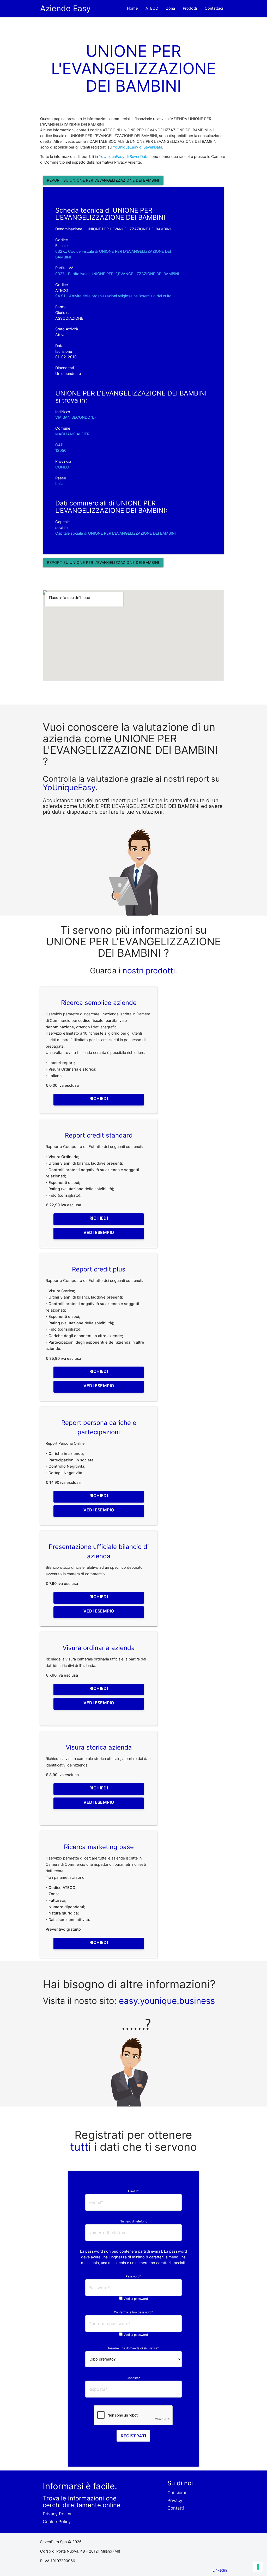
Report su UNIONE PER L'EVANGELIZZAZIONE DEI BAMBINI (103, 180)
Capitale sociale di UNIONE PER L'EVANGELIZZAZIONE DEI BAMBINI (116, 533)
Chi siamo (177, 2493)
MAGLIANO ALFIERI (73, 434)
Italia (59, 484)
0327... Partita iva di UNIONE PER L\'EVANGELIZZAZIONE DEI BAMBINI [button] (117, 274)
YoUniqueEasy (69, 787)
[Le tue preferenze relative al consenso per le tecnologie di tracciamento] (258, 2567)
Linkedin (220, 2570)
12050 (61, 450)
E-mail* (133, 2191)
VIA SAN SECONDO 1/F (76, 417)
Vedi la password (136, 2299)
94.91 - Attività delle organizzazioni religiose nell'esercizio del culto (113, 296)
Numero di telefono (133, 2221)
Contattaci (214, 8)
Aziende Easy (65, 8)
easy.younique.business (167, 2001)
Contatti (176, 2508)
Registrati (133, 2436)
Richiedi (99, 1098)
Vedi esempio (99, 1232)
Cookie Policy (57, 2522)
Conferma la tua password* (133, 2312)
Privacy (175, 2500)
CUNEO (62, 467)
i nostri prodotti (146, 971)
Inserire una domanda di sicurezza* (133, 2348)
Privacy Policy (57, 2514)
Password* (133, 2276)
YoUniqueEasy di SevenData (137, 147)
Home (132, 8)
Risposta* (133, 2378)
